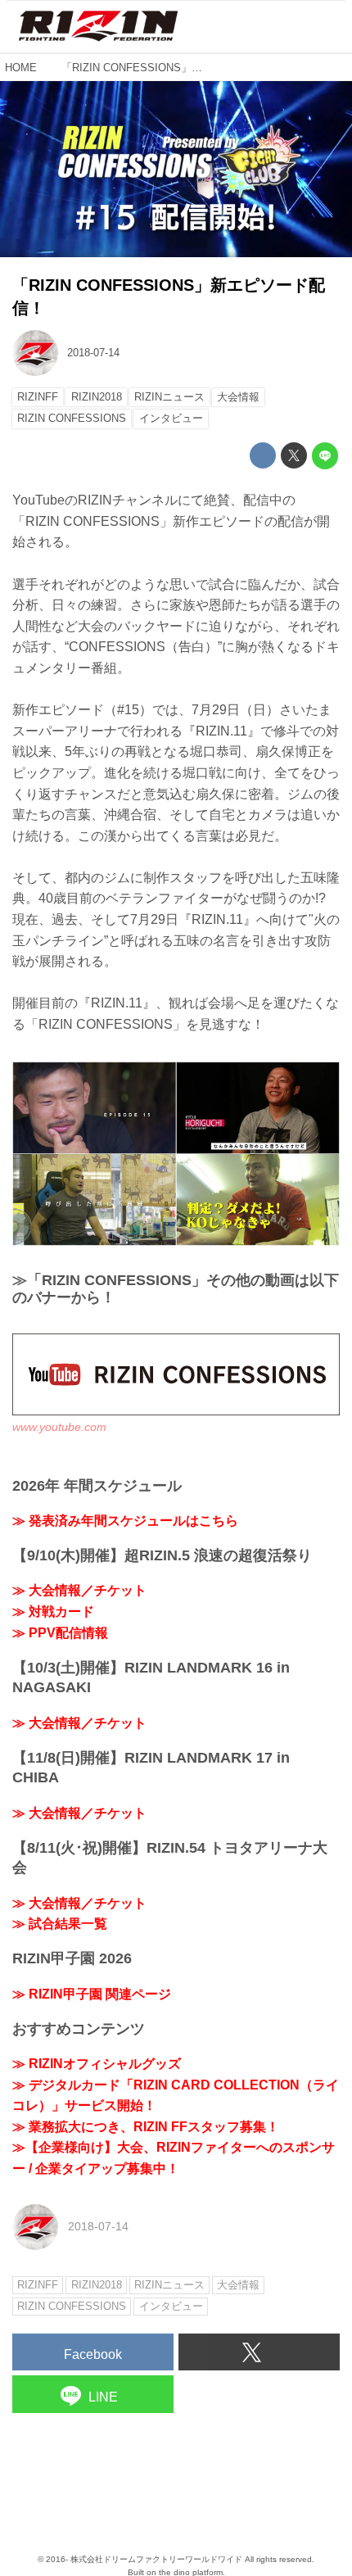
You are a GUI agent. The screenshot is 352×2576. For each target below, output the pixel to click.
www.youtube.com (59, 1427)
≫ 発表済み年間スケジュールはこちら (125, 1521)
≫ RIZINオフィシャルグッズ (97, 2064)
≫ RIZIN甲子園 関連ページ (92, 1994)
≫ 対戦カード (53, 1612)
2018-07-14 (93, 353)
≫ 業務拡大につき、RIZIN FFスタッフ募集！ (146, 2127)
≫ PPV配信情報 (60, 1633)
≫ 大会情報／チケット (79, 1590)
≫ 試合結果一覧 (60, 1924)
